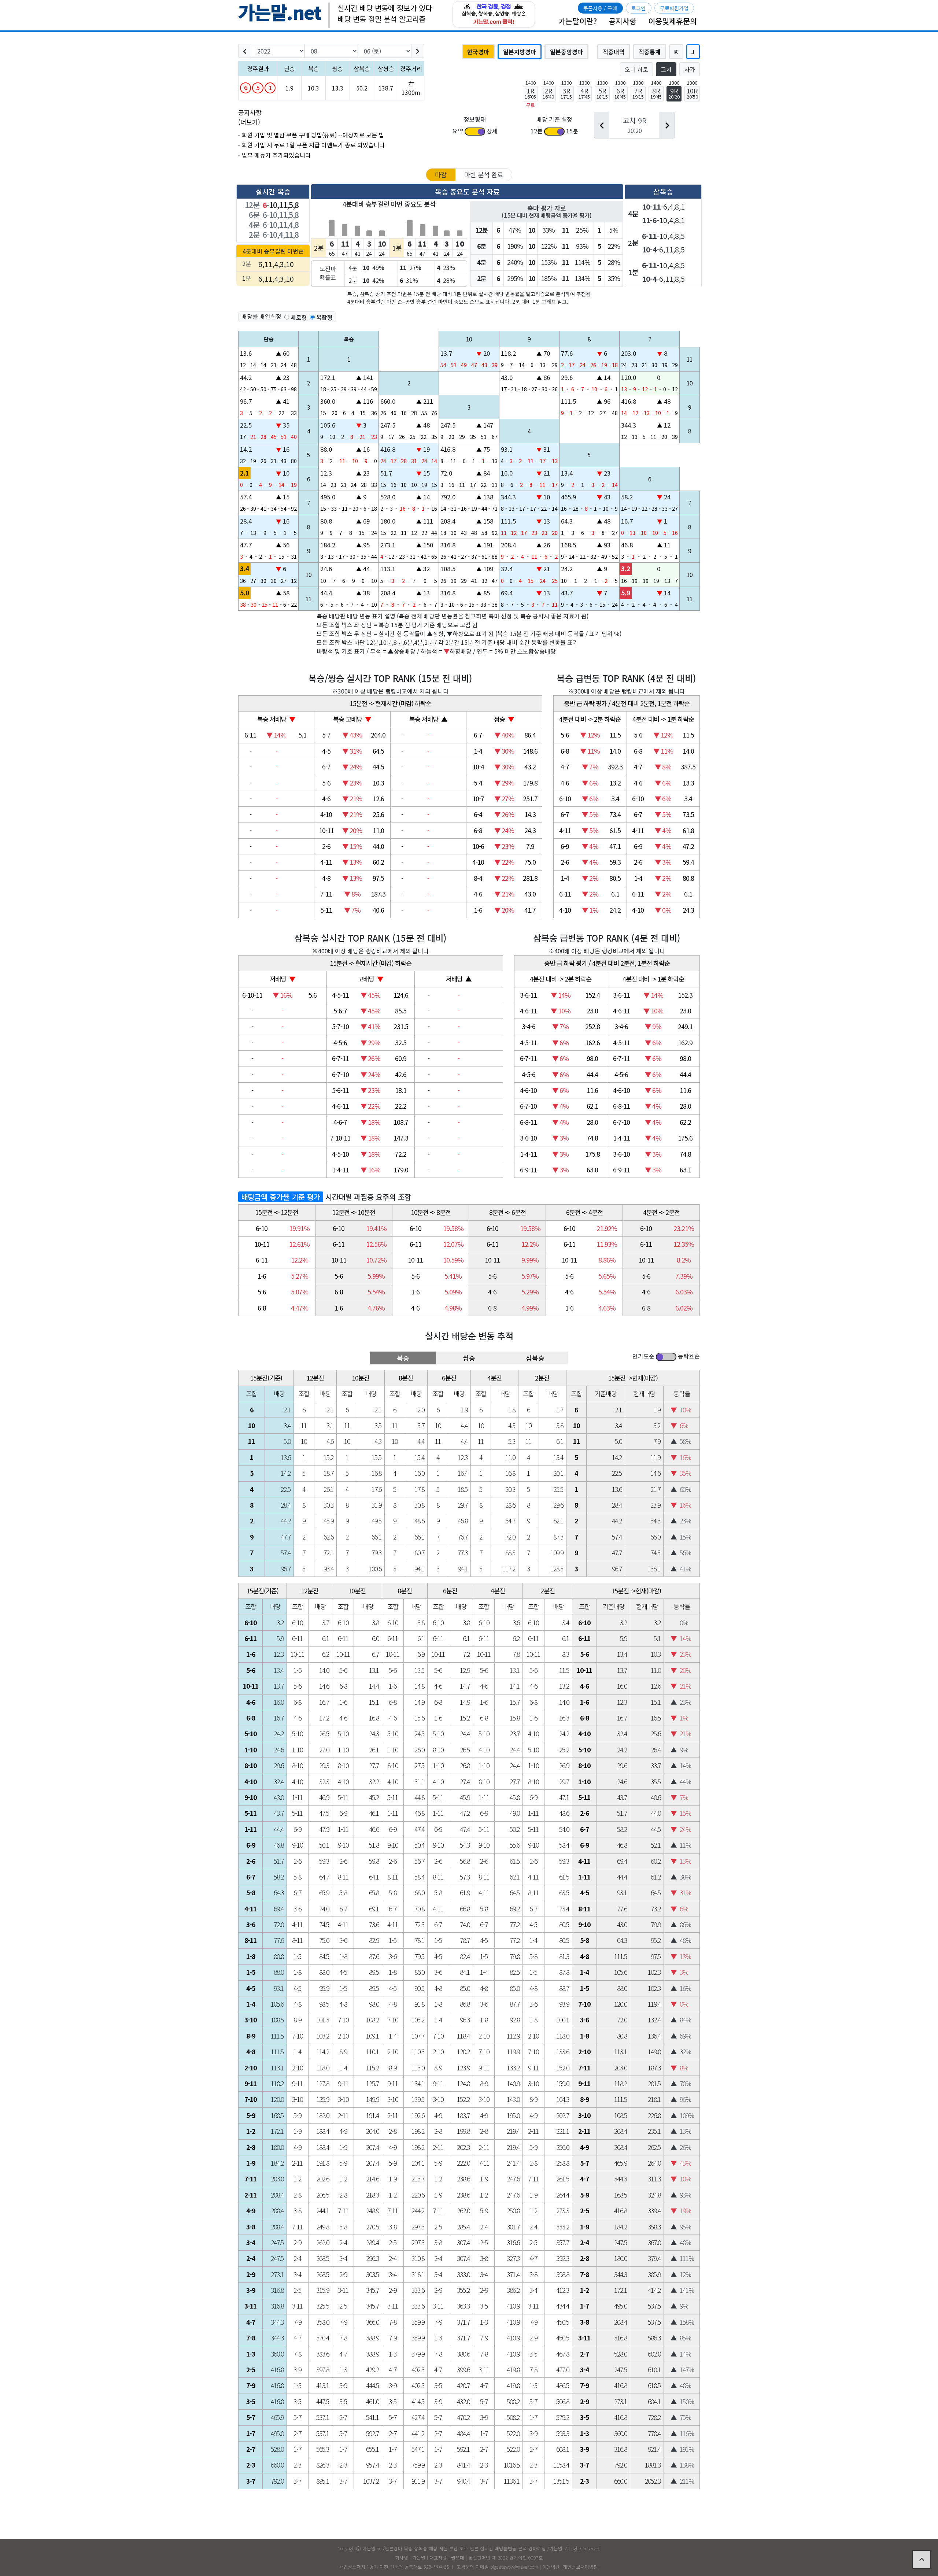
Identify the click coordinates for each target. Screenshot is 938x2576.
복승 (403, 1358)
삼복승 (535, 1358)
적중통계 (650, 52)
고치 (666, 69)
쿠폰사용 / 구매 (600, 8)
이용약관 (551, 2567)
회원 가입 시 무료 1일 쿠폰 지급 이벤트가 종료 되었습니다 (313, 145)
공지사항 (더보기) (250, 117)
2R (548, 93)
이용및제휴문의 (673, 21)
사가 (690, 69)
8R (656, 93)
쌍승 (469, 1358)
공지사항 (623, 21)
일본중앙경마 (566, 52)
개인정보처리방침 (580, 2567)
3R (566, 93)
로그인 (638, 8)
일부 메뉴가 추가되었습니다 (276, 155)
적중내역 (614, 52)
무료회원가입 (674, 8)
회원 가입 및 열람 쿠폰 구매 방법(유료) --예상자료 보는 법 (313, 135)
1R (530, 93)
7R (638, 93)
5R (602, 93)
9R (674, 93)
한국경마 (478, 52)
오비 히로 (636, 69)
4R (584, 93)
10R (692, 93)
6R (620, 93)
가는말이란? (578, 21)
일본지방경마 (520, 52)
